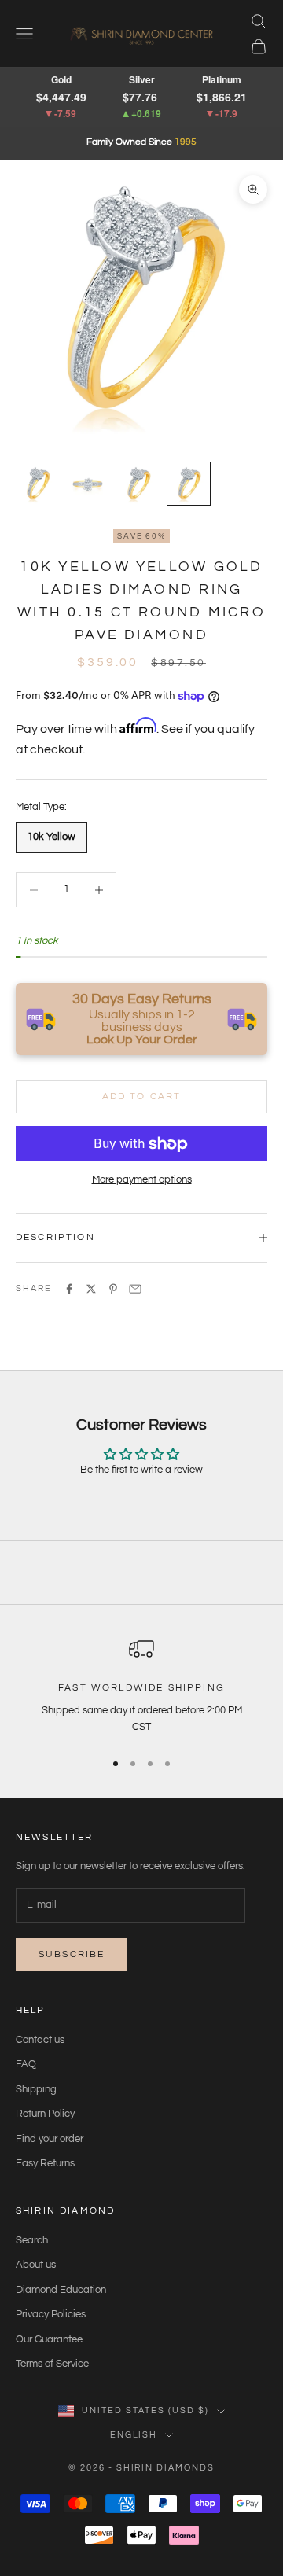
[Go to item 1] (38, 484)
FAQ (26, 2064)
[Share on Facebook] (69, 1289)
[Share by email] (135, 1289)
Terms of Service (52, 2364)
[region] (141, 1686)
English (134, 2435)
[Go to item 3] (138, 484)
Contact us (40, 2040)
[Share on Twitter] (91, 1289)
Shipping (36, 2089)
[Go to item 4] (189, 484)
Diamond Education (61, 2290)
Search (32, 2240)
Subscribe (72, 1954)
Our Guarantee (49, 2339)
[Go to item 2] (88, 484)
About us (36, 2265)
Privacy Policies (51, 2314)
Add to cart (142, 1097)
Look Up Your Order (142, 1040)
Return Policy (45, 2114)
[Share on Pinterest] (113, 1289)
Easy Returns (45, 2163)
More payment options (142, 1179)
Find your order (50, 2139)
